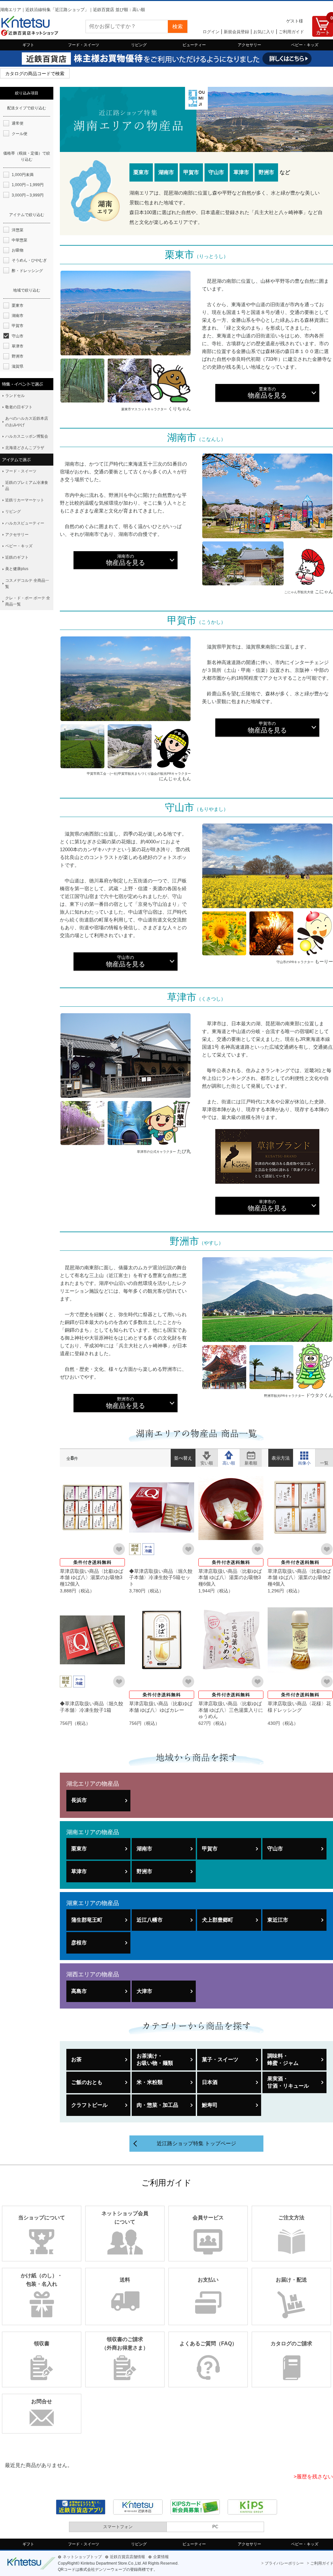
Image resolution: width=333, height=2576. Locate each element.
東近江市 (278, 1920)
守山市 (275, 1849)
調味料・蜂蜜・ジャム (283, 2059)
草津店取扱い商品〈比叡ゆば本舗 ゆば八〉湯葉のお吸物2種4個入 (299, 1577)
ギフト (28, 45)
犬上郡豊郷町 (218, 1920)
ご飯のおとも (87, 2082)
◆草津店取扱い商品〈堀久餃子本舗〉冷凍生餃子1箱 (92, 1707)
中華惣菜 (20, 240)
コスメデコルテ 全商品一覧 (27, 584)
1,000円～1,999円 (28, 185)
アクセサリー (249, 45)
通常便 (18, 123)
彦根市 (79, 1943)
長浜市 (79, 1800)
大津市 (144, 1991)
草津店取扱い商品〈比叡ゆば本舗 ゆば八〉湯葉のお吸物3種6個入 (230, 1577)
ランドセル (15, 396)
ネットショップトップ (82, 2557)
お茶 (76, 2059)
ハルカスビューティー (25, 523)
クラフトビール (89, 2105)
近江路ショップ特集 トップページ (196, 2143)
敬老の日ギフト (19, 407)
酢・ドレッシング (27, 271)
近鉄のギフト (17, 557)
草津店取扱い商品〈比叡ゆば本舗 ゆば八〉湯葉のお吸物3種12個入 (92, 1577)
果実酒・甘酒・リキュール (288, 2082)
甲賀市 (210, 1849)
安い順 (207, 1455)
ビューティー (194, 45)
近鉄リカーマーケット (25, 500)
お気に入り (264, 32)
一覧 (324, 1455)
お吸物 (18, 250)
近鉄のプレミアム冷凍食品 (27, 486)
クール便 (20, 134)
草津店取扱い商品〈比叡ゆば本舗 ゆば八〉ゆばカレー (161, 1707)
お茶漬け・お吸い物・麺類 (155, 2059)
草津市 (79, 1871)
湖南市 (144, 1849)
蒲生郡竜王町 (87, 1920)
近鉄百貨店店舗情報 (127, 2557)
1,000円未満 (23, 175)
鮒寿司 (210, 2105)
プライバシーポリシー (284, 2563)
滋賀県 (18, 366)
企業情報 (161, 2557)
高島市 (79, 1991)
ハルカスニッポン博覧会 (27, 436)
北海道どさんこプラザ (25, 448)
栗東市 (79, 1849)
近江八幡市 (150, 1920)
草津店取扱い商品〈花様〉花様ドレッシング (299, 1707)
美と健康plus (17, 569)
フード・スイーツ (84, 45)
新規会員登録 (236, 32)
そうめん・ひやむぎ (29, 260)
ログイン (211, 32)
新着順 (251, 1455)
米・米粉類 (150, 2082)
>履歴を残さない (313, 2477)
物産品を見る (267, 393)
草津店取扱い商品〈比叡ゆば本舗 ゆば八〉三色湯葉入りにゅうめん (231, 1710)
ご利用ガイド (291, 32)
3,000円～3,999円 (28, 195)
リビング (139, 45)
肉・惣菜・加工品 (157, 2105)
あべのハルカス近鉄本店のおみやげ (27, 422)
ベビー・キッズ (305, 45)
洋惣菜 (18, 230)
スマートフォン (118, 2527)
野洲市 (144, 1871)
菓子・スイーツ (220, 2059)
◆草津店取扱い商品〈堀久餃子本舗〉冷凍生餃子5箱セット (161, 1577)
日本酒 (210, 2082)
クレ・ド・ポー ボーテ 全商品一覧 (28, 601)
